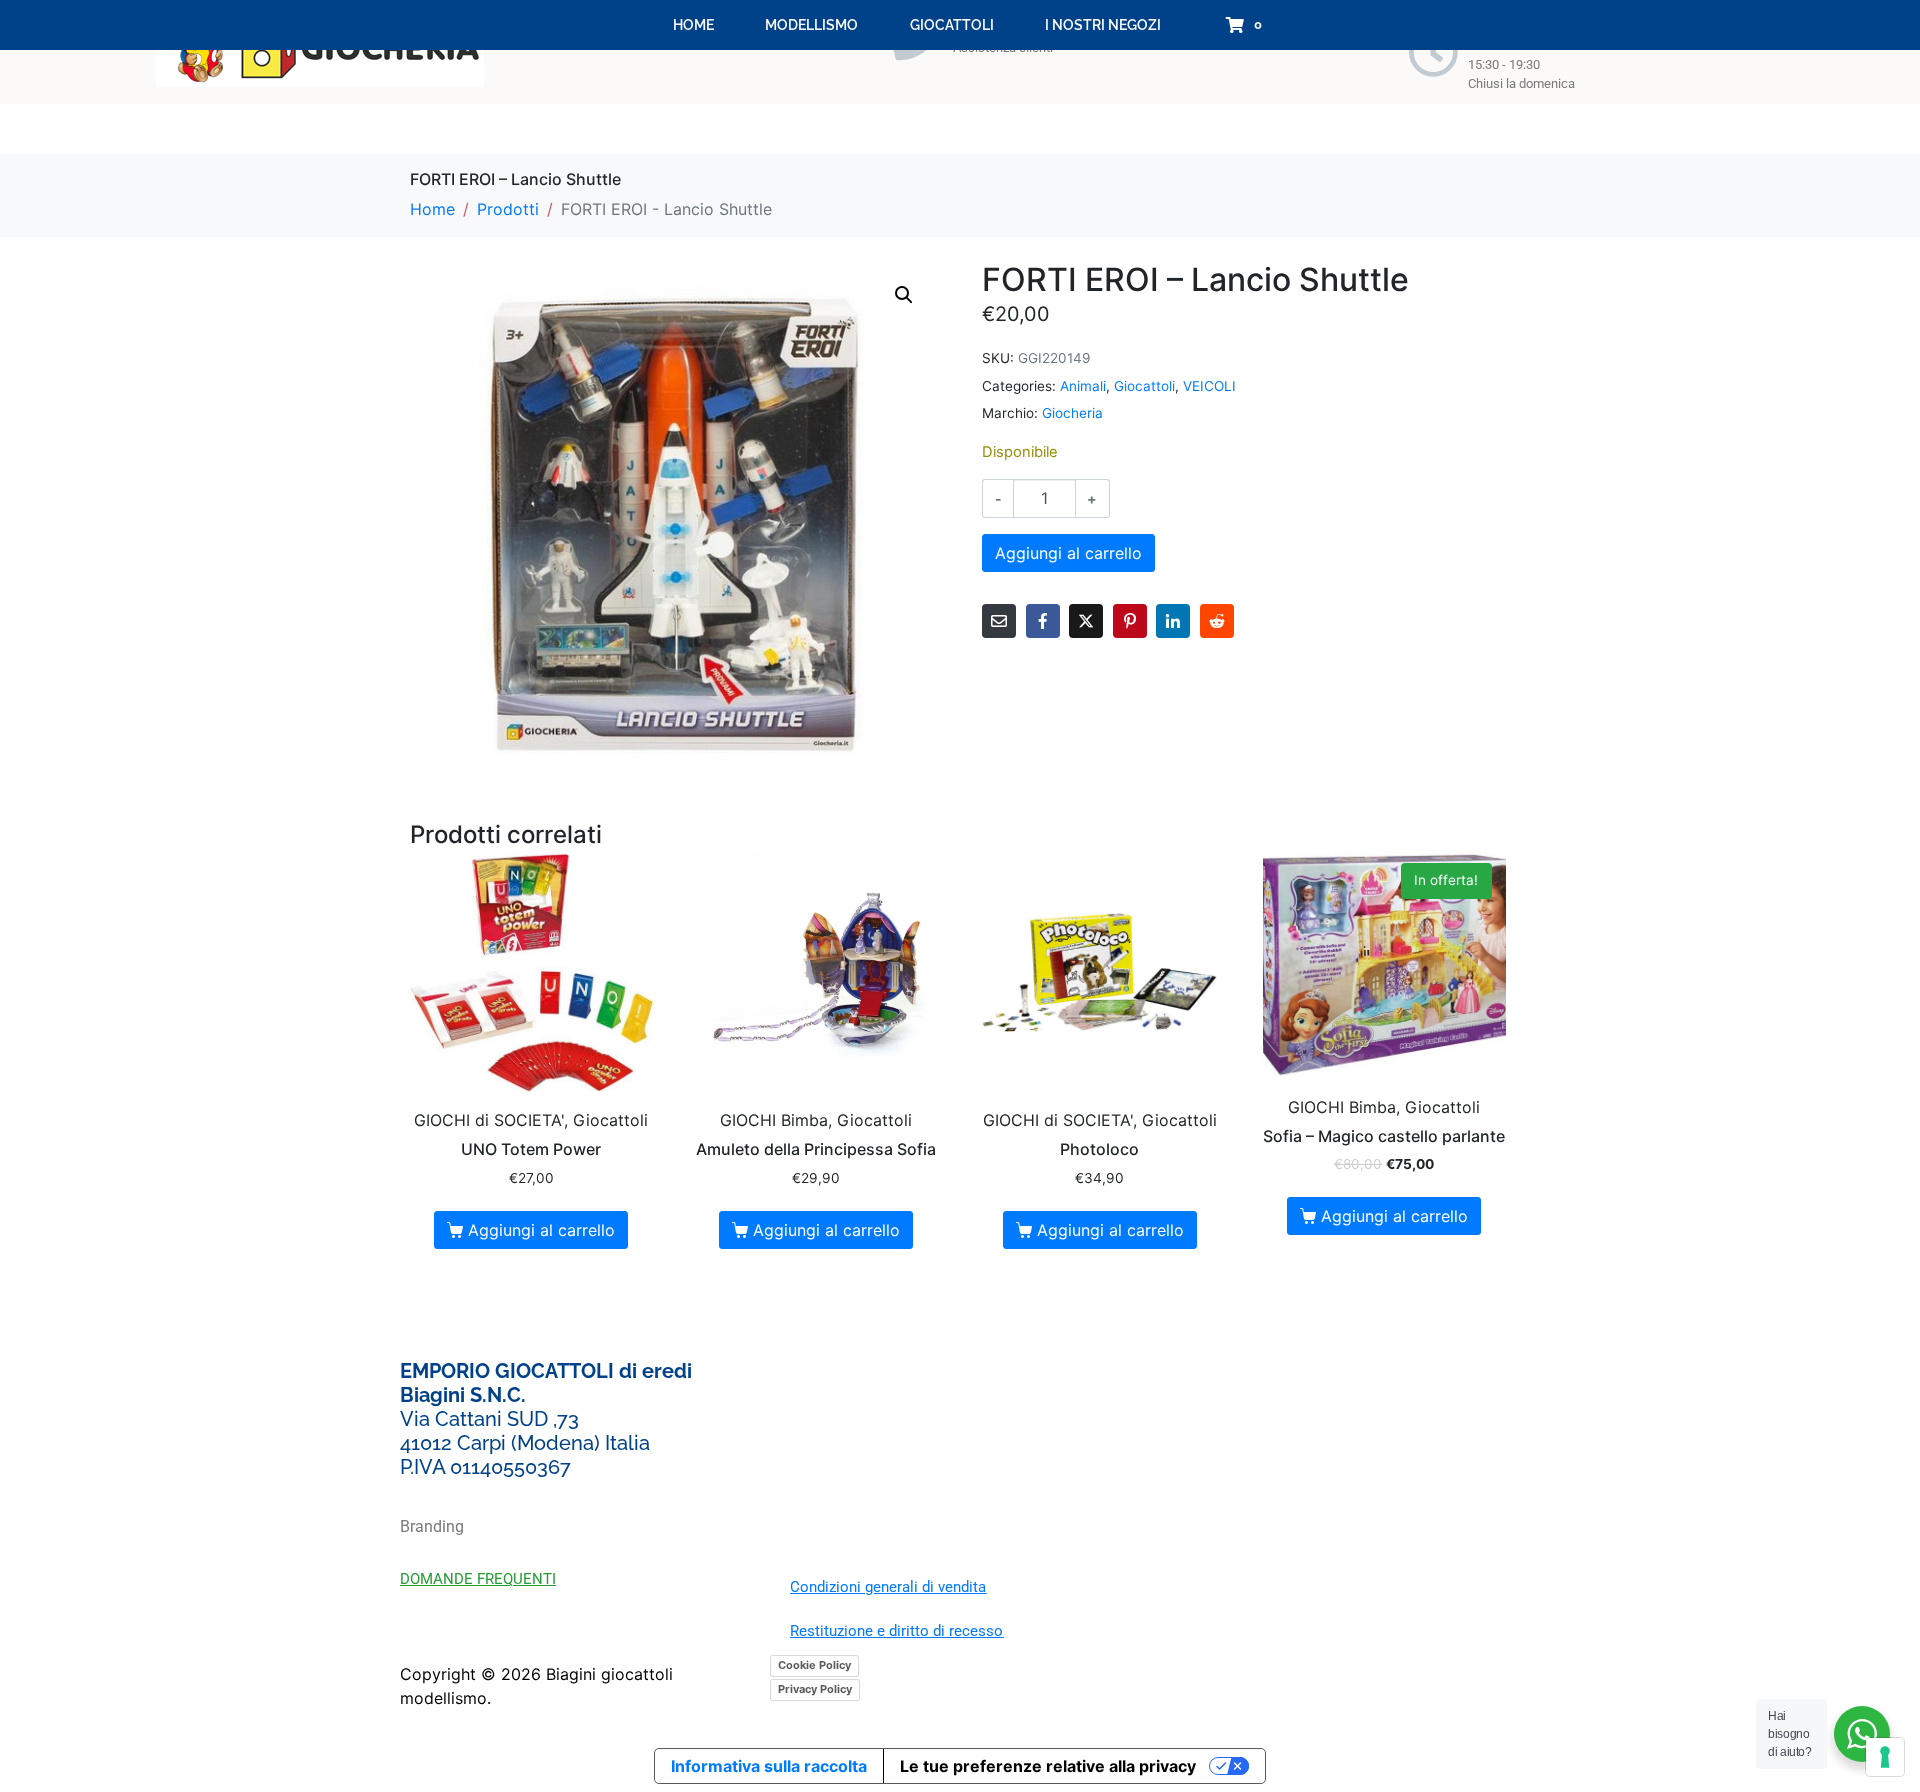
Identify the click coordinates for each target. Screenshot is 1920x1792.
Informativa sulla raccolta (769, 1766)
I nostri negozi (1103, 25)
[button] (904, 295)
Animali (1083, 386)
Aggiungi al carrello (1068, 553)
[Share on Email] (999, 621)
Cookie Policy (814, 1665)
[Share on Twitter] (1086, 621)
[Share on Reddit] (1217, 621)
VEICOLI (1209, 386)
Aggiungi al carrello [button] (541, 1230)
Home (693, 25)
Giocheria (1072, 413)
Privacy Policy (815, 1689)
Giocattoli (952, 25)
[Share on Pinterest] (1130, 621)
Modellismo (811, 25)
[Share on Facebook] (1043, 621)
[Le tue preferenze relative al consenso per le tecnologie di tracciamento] (1885, 1757)
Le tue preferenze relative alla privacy (1048, 1766)
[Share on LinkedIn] (1173, 621)
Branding (432, 1526)
